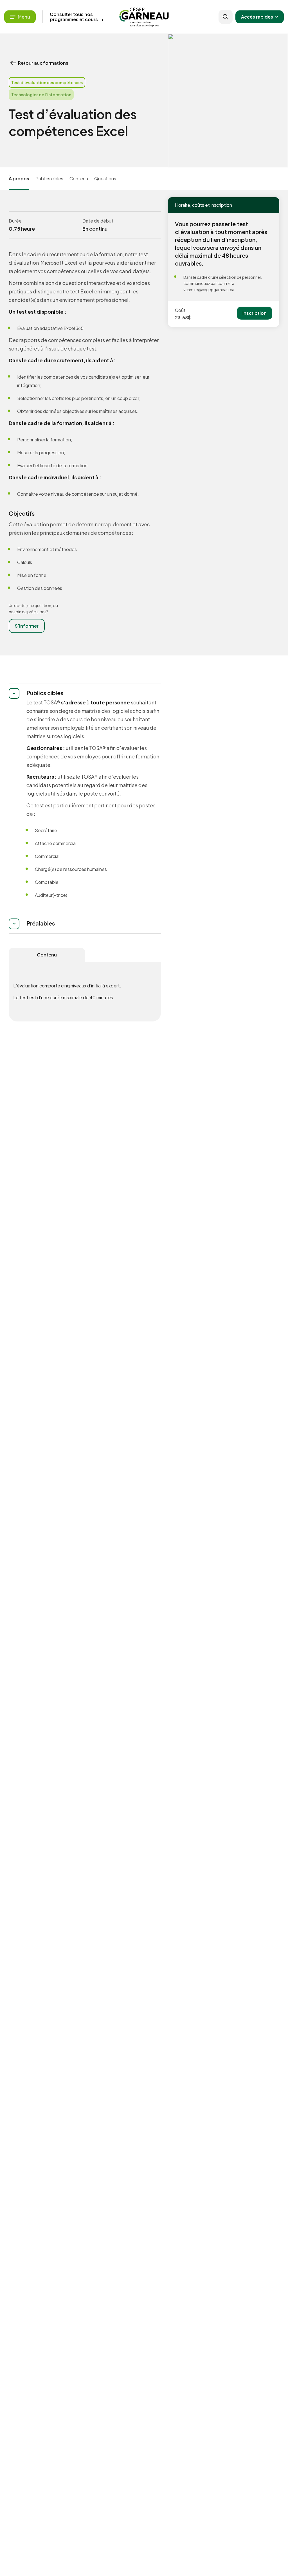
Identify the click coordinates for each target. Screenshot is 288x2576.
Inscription (255, 313)
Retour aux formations (43, 63)
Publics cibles (49, 178)
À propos (19, 178)
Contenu (79, 178)
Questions (105, 178)
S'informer (27, 626)
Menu (24, 17)
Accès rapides (257, 17)
